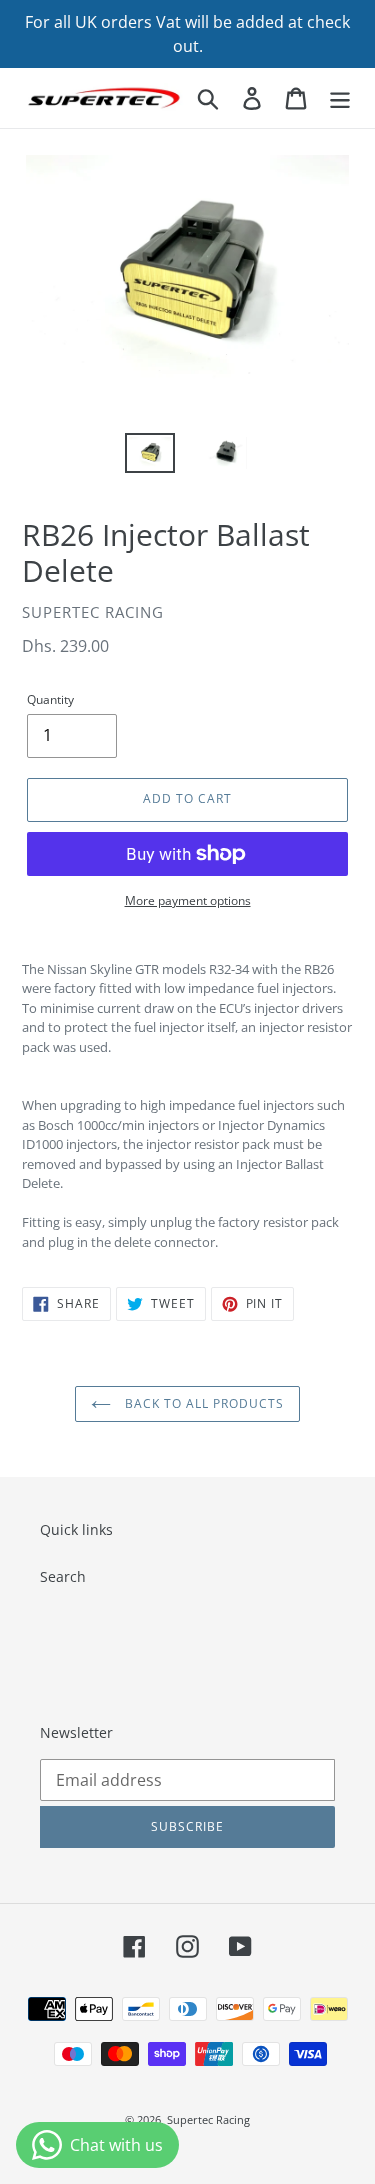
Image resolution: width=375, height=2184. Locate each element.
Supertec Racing (208, 2119)
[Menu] (340, 98)
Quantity (50, 699)
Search (63, 1576)
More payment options (188, 900)
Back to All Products (202, 1403)
